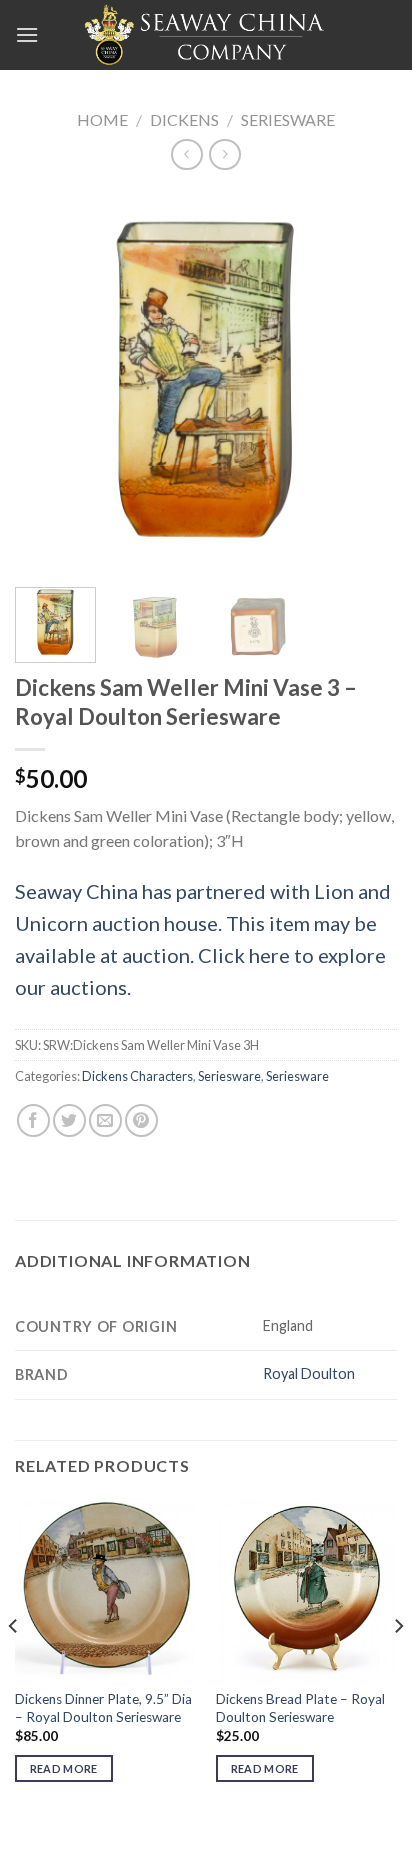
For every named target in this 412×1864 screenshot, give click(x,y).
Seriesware (288, 119)
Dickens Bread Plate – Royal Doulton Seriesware (300, 1708)
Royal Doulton (309, 1373)
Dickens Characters (137, 1076)
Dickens (184, 119)
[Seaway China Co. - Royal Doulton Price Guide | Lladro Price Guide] (206, 35)
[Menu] (27, 34)
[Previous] (48, 381)
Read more (64, 1768)
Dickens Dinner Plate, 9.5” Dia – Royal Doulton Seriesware (103, 1708)
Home (102, 119)
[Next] (364, 381)
